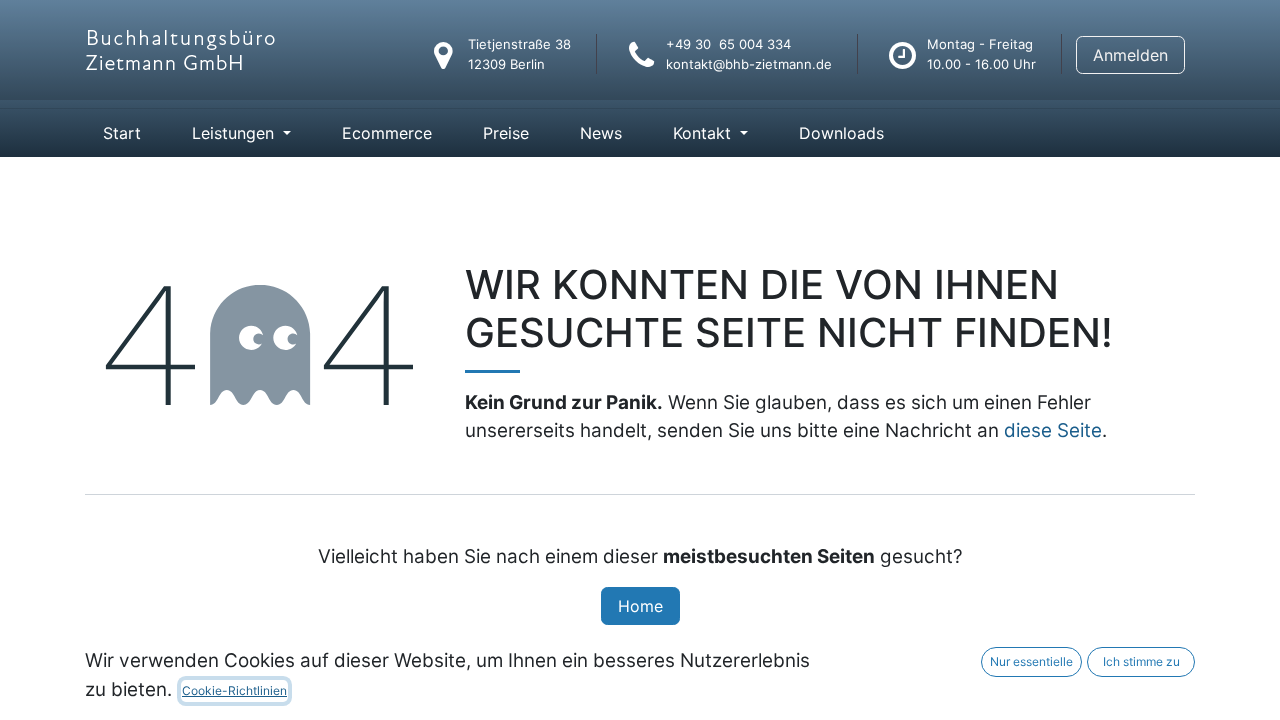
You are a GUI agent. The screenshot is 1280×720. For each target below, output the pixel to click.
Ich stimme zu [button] (1141, 661)
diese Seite (1053, 430)
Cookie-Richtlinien (234, 690)
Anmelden (1130, 55)
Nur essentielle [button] (1031, 661)
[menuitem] (122, 133)
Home (640, 606)
